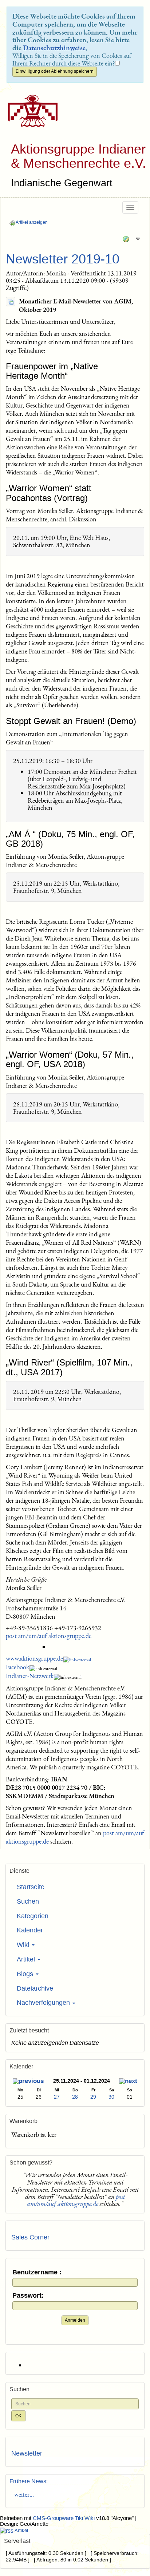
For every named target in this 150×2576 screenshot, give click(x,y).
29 (93, 2097)
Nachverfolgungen (44, 2003)
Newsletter (27, 2453)
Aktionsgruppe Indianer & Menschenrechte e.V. (78, 156)
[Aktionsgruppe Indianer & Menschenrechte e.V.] (30, 111)
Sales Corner (30, 2237)
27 (57, 2097)
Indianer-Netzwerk (30, 1676)
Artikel (27, 1959)
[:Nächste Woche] (128, 2082)
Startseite (31, 1887)
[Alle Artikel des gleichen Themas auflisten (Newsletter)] (11, 302)
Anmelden (75, 2320)
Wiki (24, 1945)
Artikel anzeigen (31, 222)
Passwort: (28, 2296)
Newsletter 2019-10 (63, 259)
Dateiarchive (35, 1988)
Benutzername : (37, 2272)
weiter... (23, 2494)
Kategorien (33, 1916)
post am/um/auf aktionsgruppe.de (49, 1636)
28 (75, 2097)
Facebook (17, 1667)
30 (111, 2097)
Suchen (28, 1901)
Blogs (26, 1974)
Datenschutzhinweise (54, 48)
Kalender (30, 1930)
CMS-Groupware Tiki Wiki (64, 2518)
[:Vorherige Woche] (28, 2082)
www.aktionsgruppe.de (34, 1658)
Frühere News (28, 2481)
